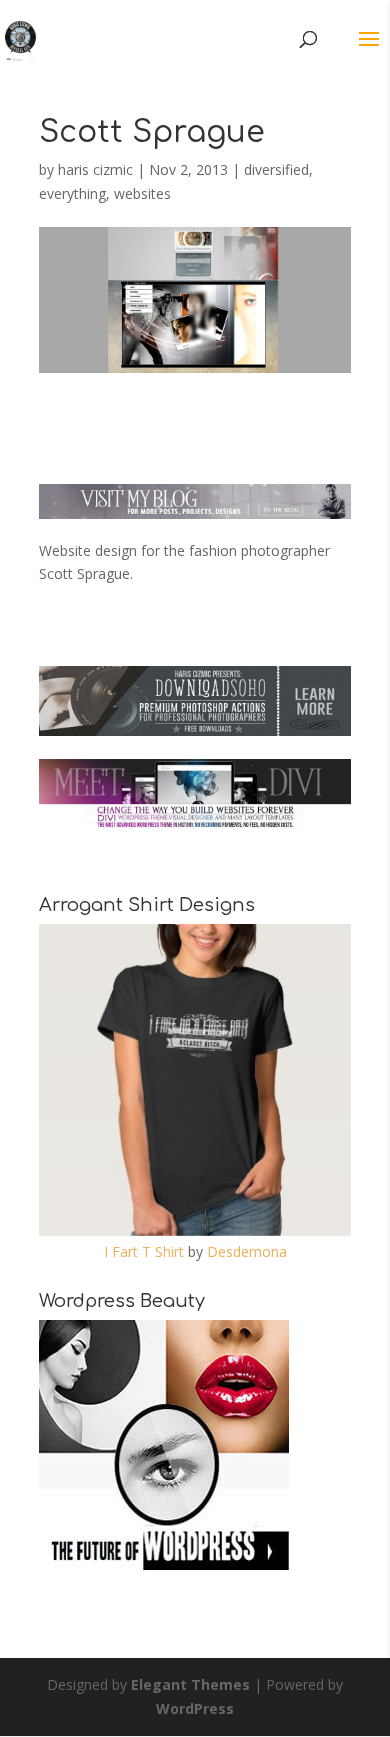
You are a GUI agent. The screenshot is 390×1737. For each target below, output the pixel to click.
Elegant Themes (190, 1684)
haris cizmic (95, 169)
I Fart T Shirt (144, 1251)
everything (72, 193)
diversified (276, 169)
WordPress (195, 1708)
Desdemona (247, 1251)
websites (142, 193)
